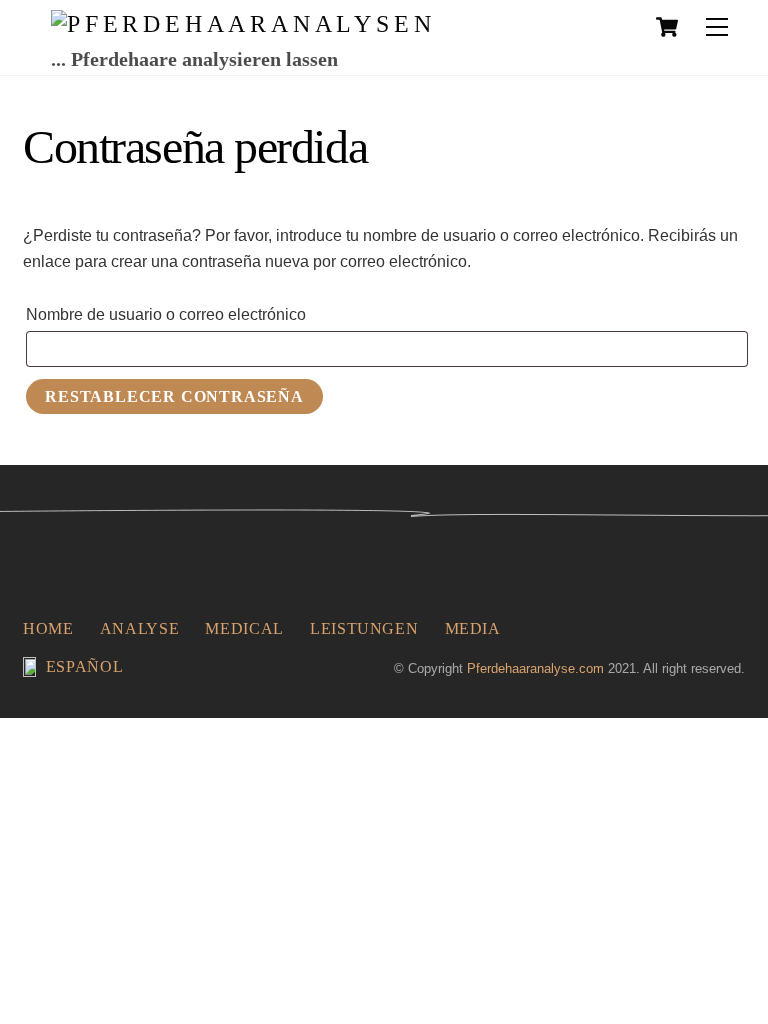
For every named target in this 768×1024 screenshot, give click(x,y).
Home (48, 628)
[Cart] (667, 27)
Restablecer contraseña (174, 396)
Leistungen (364, 628)
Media (473, 628)
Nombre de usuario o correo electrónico (209, 314)
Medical (244, 628)
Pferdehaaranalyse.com (535, 668)
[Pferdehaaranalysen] (243, 24)
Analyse (139, 628)
